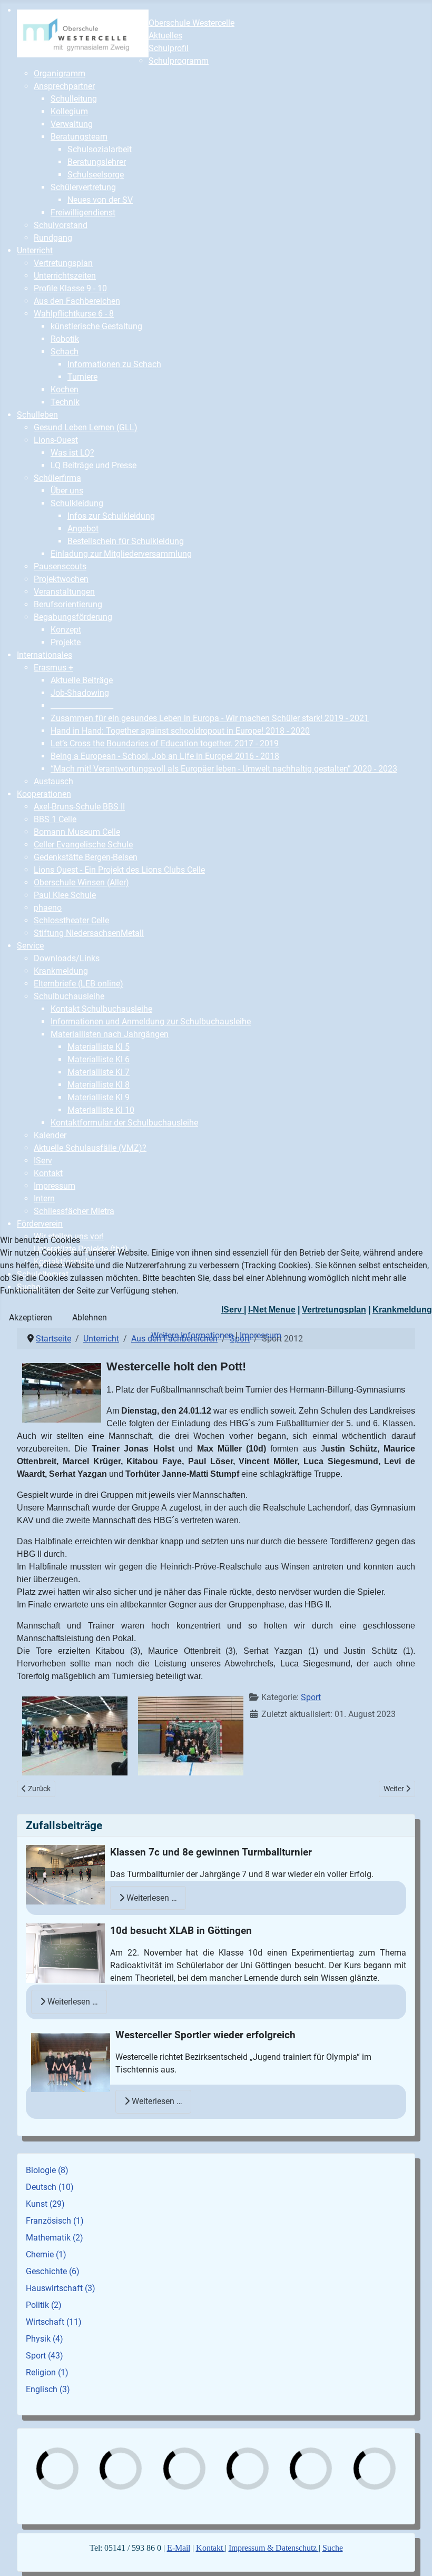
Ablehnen (90, 1317)
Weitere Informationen (192, 1335)
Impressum (261, 1335)
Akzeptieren (31, 1317)
